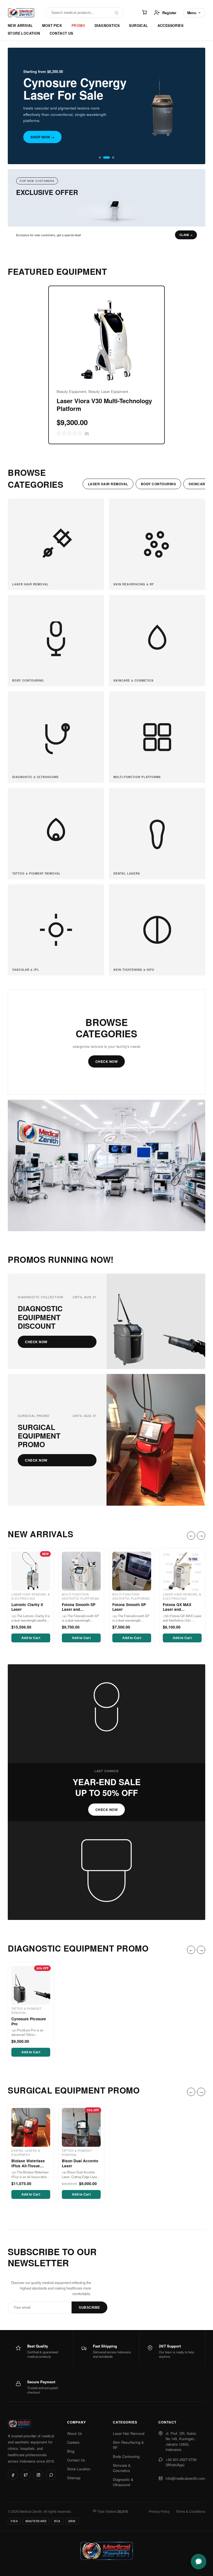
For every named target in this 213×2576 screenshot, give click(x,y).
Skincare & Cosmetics (122, 2468)
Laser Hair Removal (129, 2433)
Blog (71, 2451)
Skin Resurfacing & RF (128, 2445)
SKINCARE (198, 484)
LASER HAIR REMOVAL (108, 484)
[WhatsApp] (51, 2475)
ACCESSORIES (170, 26)
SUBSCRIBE (89, 2308)
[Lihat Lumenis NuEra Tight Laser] (106, 211)
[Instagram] (38, 2475)
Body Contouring (126, 2456)
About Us (75, 2433)
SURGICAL (138, 26)
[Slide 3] (113, 157)
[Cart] (144, 13)
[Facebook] (13, 2475)
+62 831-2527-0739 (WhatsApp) (181, 2462)
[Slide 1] (100, 157)
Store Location (79, 2469)
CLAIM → (186, 235)
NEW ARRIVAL (20, 26)
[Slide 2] (106, 157)
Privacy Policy (159, 2511)
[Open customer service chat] (199, 2562)
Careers (73, 2442)
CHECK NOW (107, 1061)
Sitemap (74, 2478)
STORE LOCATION (24, 33)
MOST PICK (52, 26)
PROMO (78, 26)
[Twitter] (26, 2475)
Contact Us (76, 2460)
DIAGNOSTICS (107, 26)
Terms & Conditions (191, 2511)
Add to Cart (31, 1638)
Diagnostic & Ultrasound (123, 2482)
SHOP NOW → (42, 137)
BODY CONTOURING (159, 484)
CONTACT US (61, 33)
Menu (192, 13)
